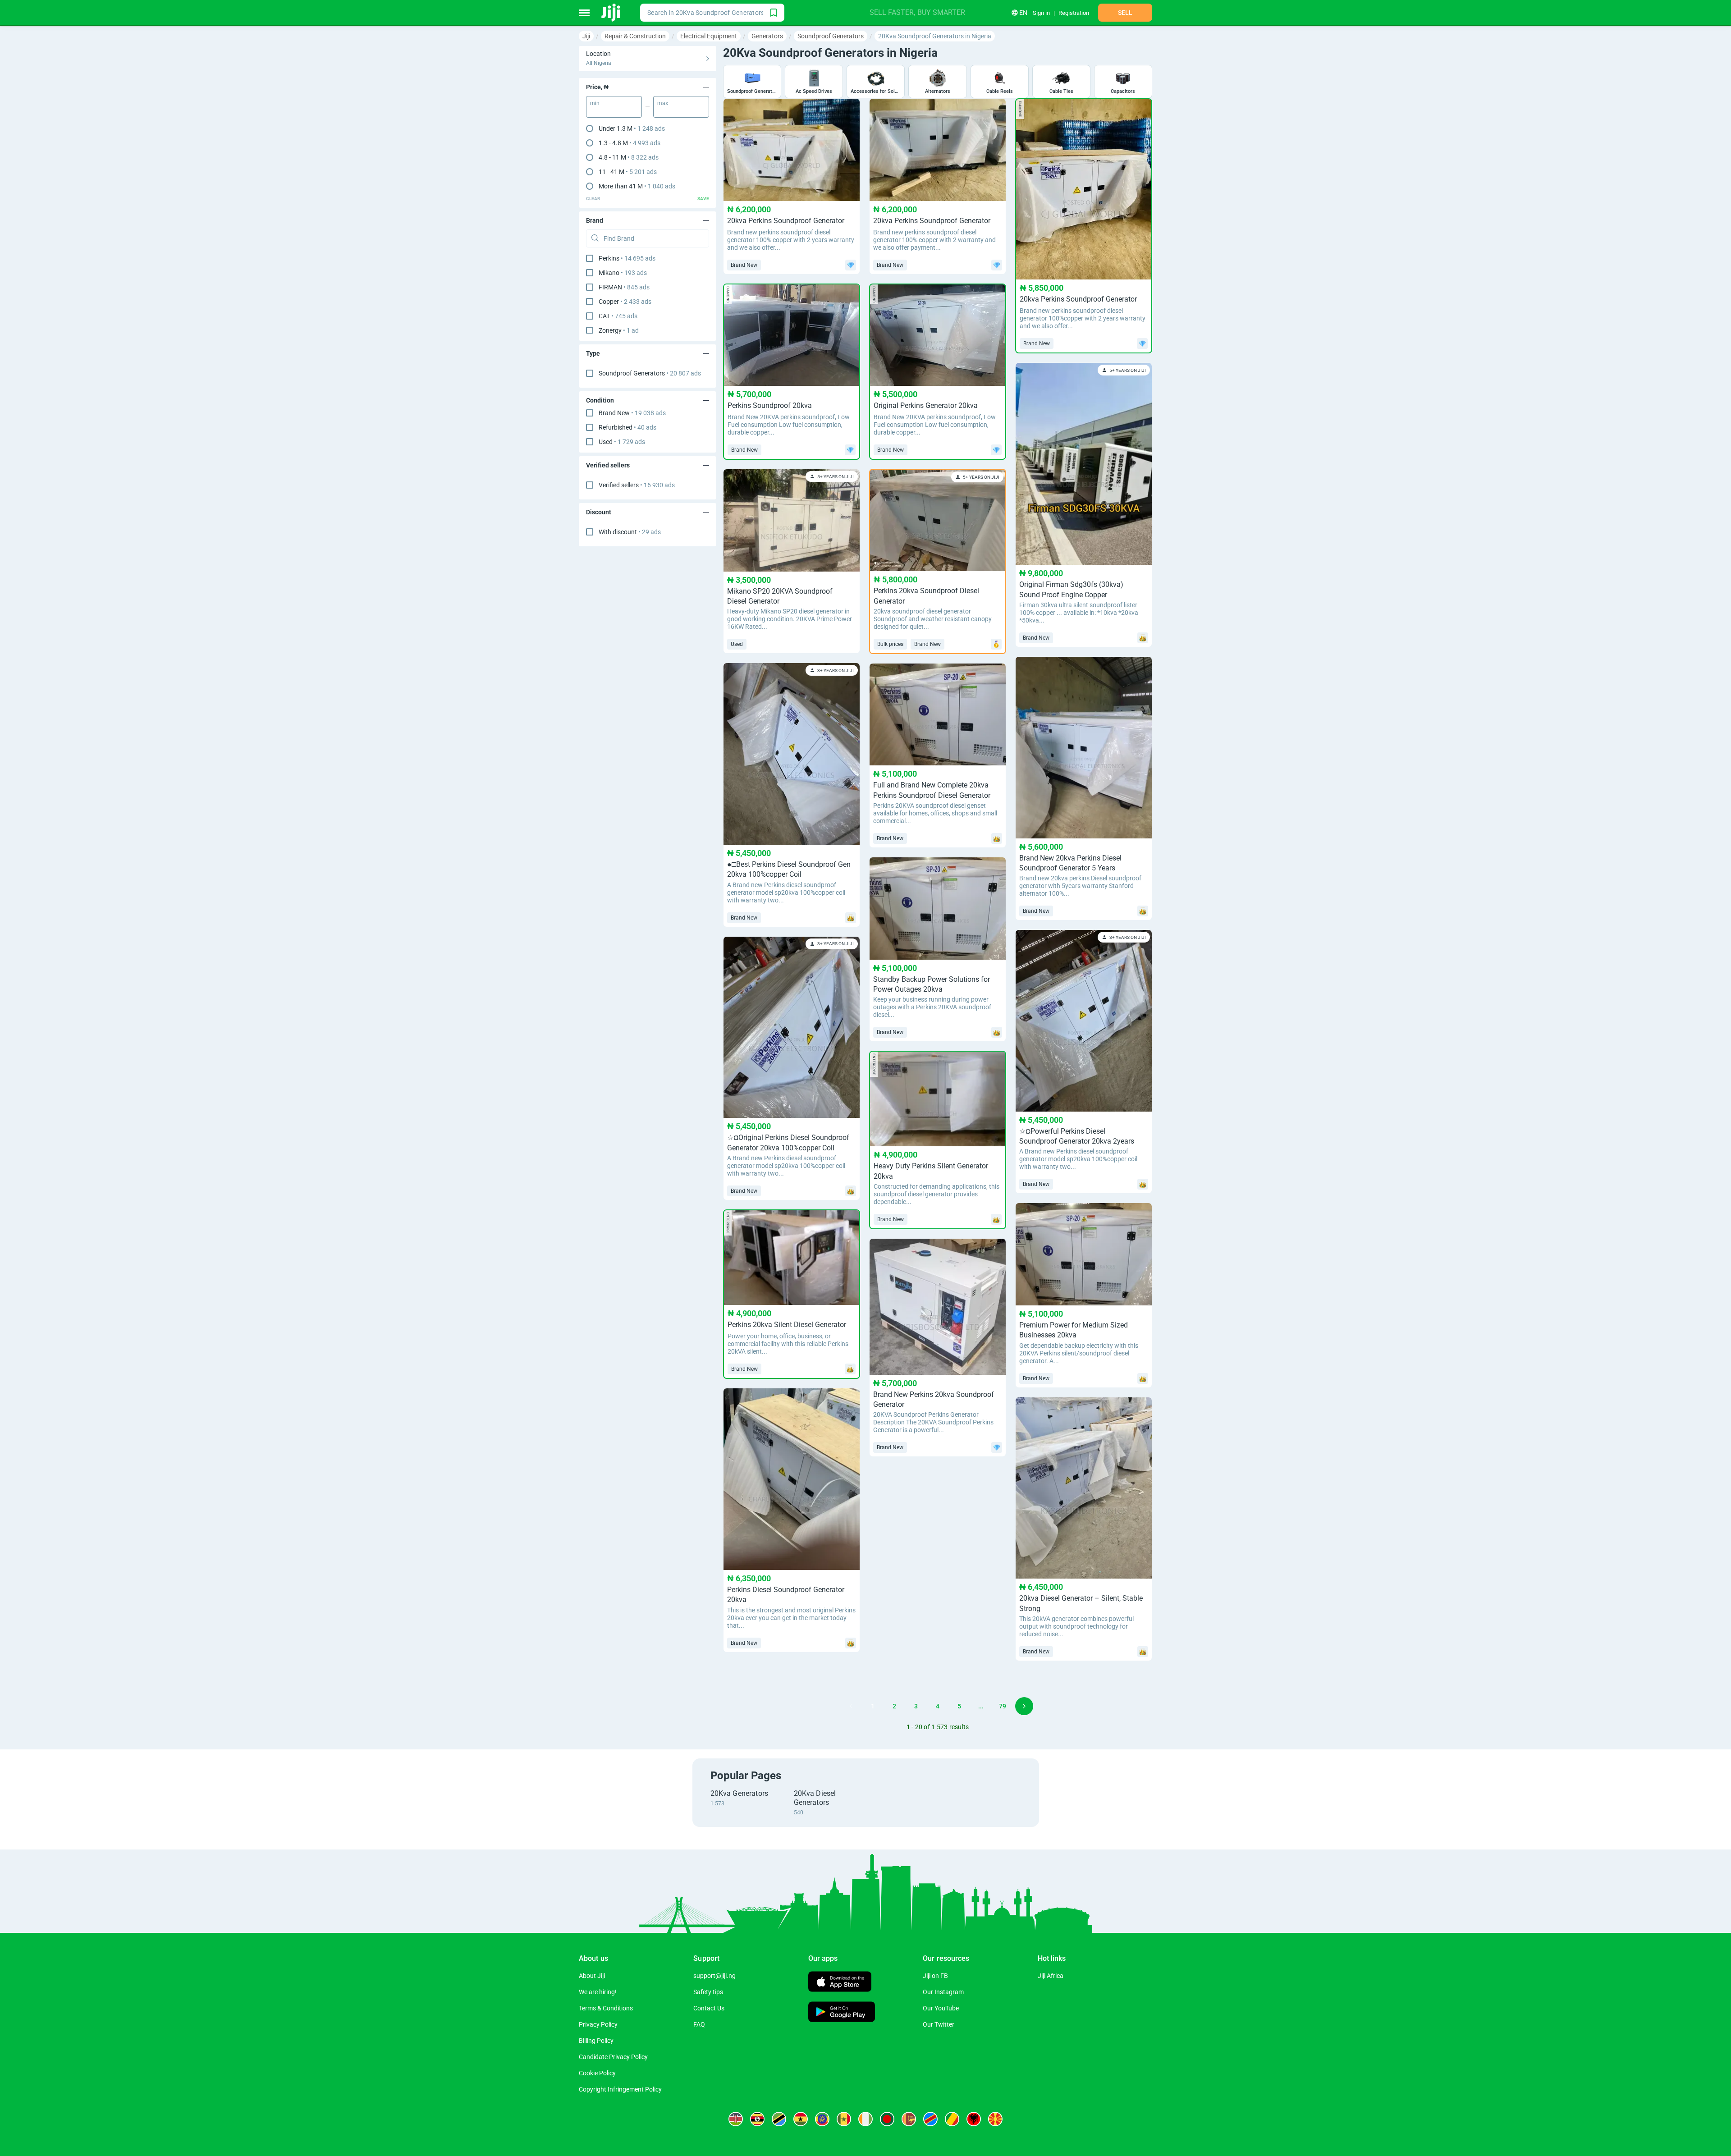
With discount (630, 532)
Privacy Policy (598, 2024)
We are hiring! (598, 1992)
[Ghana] (801, 2119)
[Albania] (974, 2119)
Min (595, 103)
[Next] (1024, 1706)
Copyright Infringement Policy (620, 2089)
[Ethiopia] (822, 2119)
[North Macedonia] (995, 2119)
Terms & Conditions (606, 2008)
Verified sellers (637, 485)
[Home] (611, 13)
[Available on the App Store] (840, 1983)
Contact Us (709, 2008)
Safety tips (708, 1992)
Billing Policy (596, 2041)
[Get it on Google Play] (842, 2013)
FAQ (699, 2024)
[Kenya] (736, 2119)
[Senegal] (844, 2119)
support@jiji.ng (714, 1976)
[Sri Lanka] (909, 2119)
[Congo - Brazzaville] (952, 2119)
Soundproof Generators (650, 373)
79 (1003, 1706)
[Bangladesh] (887, 2119)
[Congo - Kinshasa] (930, 2119)
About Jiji (592, 1976)
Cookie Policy (597, 2073)
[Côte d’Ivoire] (865, 2119)
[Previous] (851, 1706)
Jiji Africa (1051, 1976)
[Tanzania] (779, 2119)
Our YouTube (941, 2008)
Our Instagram (943, 1992)
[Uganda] (757, 2119)
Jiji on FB (935, 1976)
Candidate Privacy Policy (613, 2057)
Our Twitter (939, 2024)
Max (663, 103)
